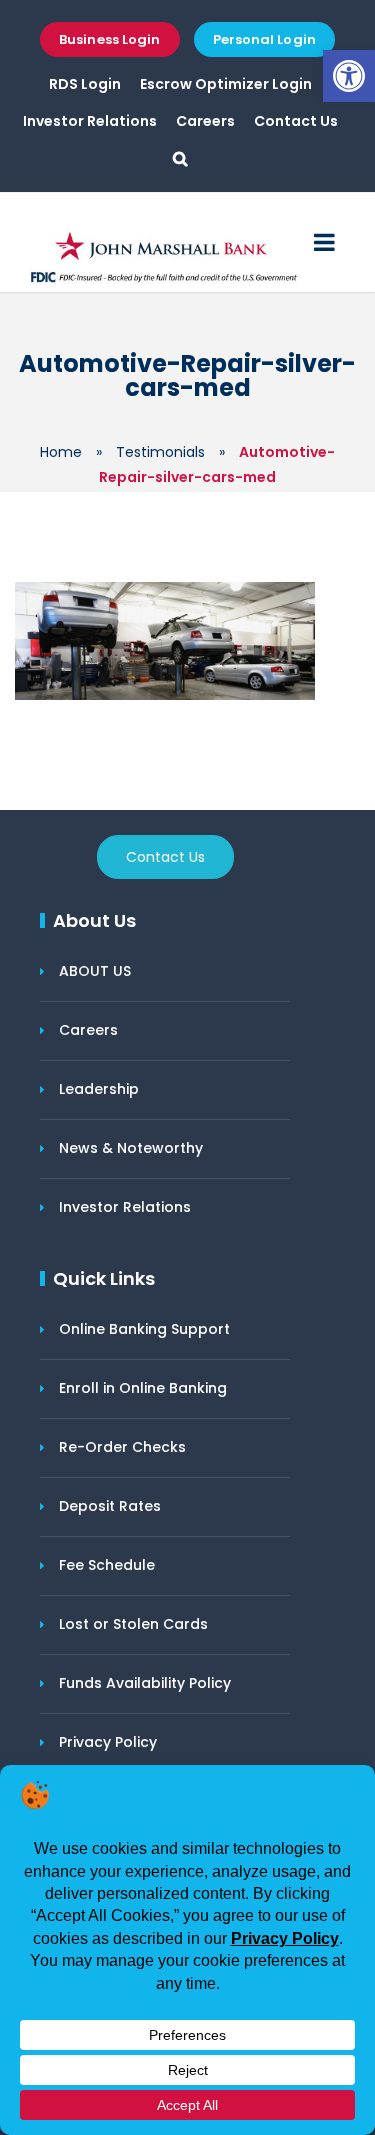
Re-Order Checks (122, 1447)
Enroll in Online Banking (143, 1388)
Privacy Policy (108, 1742)
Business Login (109, 39)
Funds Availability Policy (145, 1683)
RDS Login (85, 84)
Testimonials (160, 452)
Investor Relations (90, 121)
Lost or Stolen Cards (133, 1624)
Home (61, 452)
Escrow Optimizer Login (226, 84)
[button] (349, 76)
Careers (205, 121)
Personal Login (264, 39)
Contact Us (296, 121)
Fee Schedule (107, 1565)
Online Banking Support (144, 1329)
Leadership (99, 1089)
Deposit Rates (110, 1506)
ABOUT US (95, 971)
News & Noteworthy (131, 1148)
